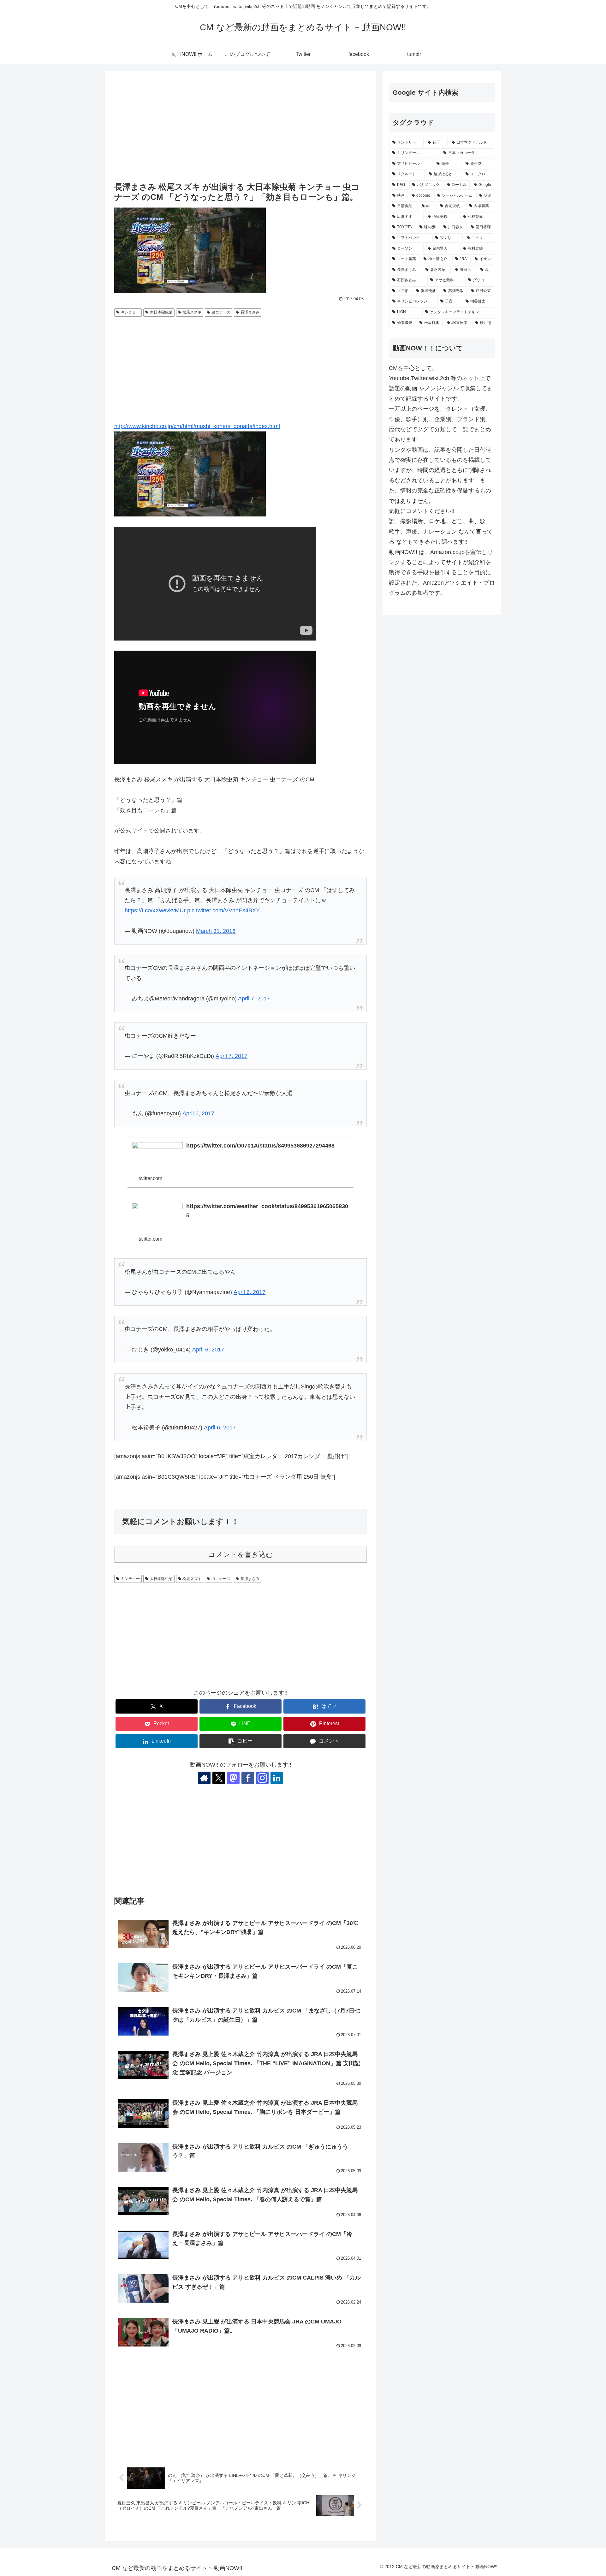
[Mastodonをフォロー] (233, 1778)
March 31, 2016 (216, 931)
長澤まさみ (250, 312)
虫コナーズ (221, 312)
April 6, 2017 (198, 1113)
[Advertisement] (241, 127)
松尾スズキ (192, 312)
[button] (241, 1741)
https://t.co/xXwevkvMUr (155, 910)
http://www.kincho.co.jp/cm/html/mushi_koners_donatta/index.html (197, 426)
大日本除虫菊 (161, 312)
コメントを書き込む (241, 1555)
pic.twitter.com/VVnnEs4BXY (223, 910)
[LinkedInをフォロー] (277, 1778)
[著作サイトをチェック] (204, 1778)
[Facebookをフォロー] (248, 1778)
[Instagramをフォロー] (262, 1778)
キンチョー (130, 312)
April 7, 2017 (254, 999)
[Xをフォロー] (219, 1778)
